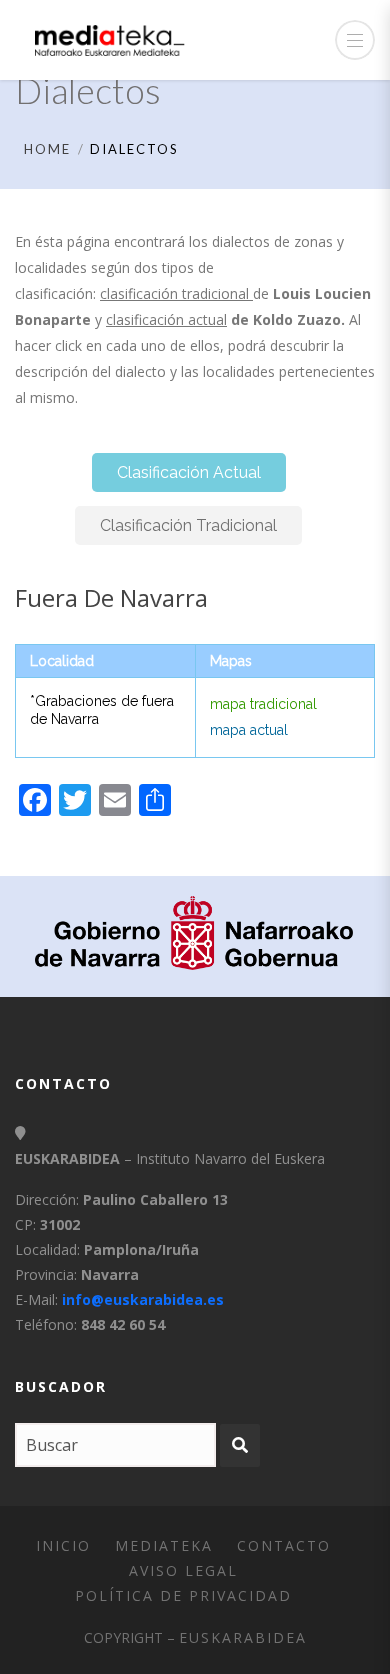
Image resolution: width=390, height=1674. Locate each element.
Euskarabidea (243, 1637)
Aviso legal (183, 1570)
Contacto (284, 1545)
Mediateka (164, 1545)
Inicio (63, 1545)
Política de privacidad (183, 1595)
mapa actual (249, 730)
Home (47, 149)
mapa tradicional (263, 704)
